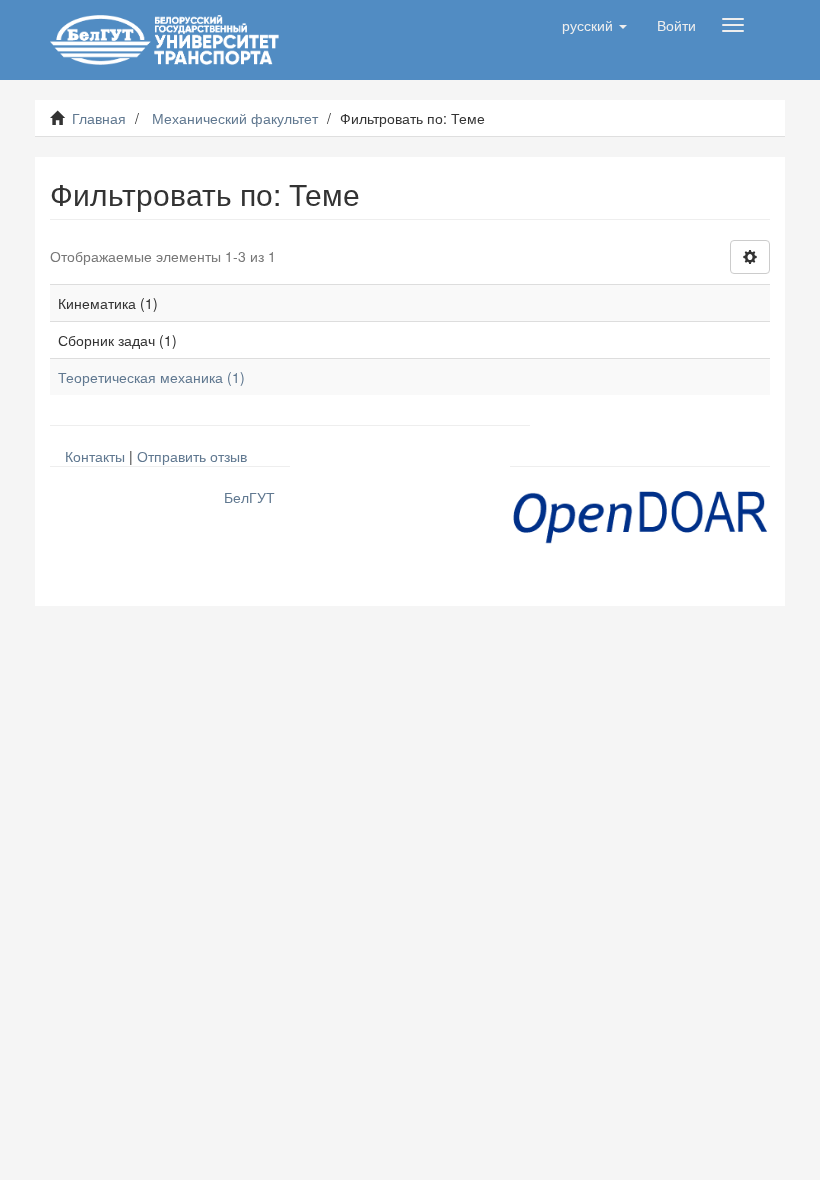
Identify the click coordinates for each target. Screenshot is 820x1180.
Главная (99, 118)
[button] (594, 25)
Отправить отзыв (192, 456)
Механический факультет (235, 118)
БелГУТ (249, 497)
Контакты (95, 456)
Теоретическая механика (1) (151, 377)
